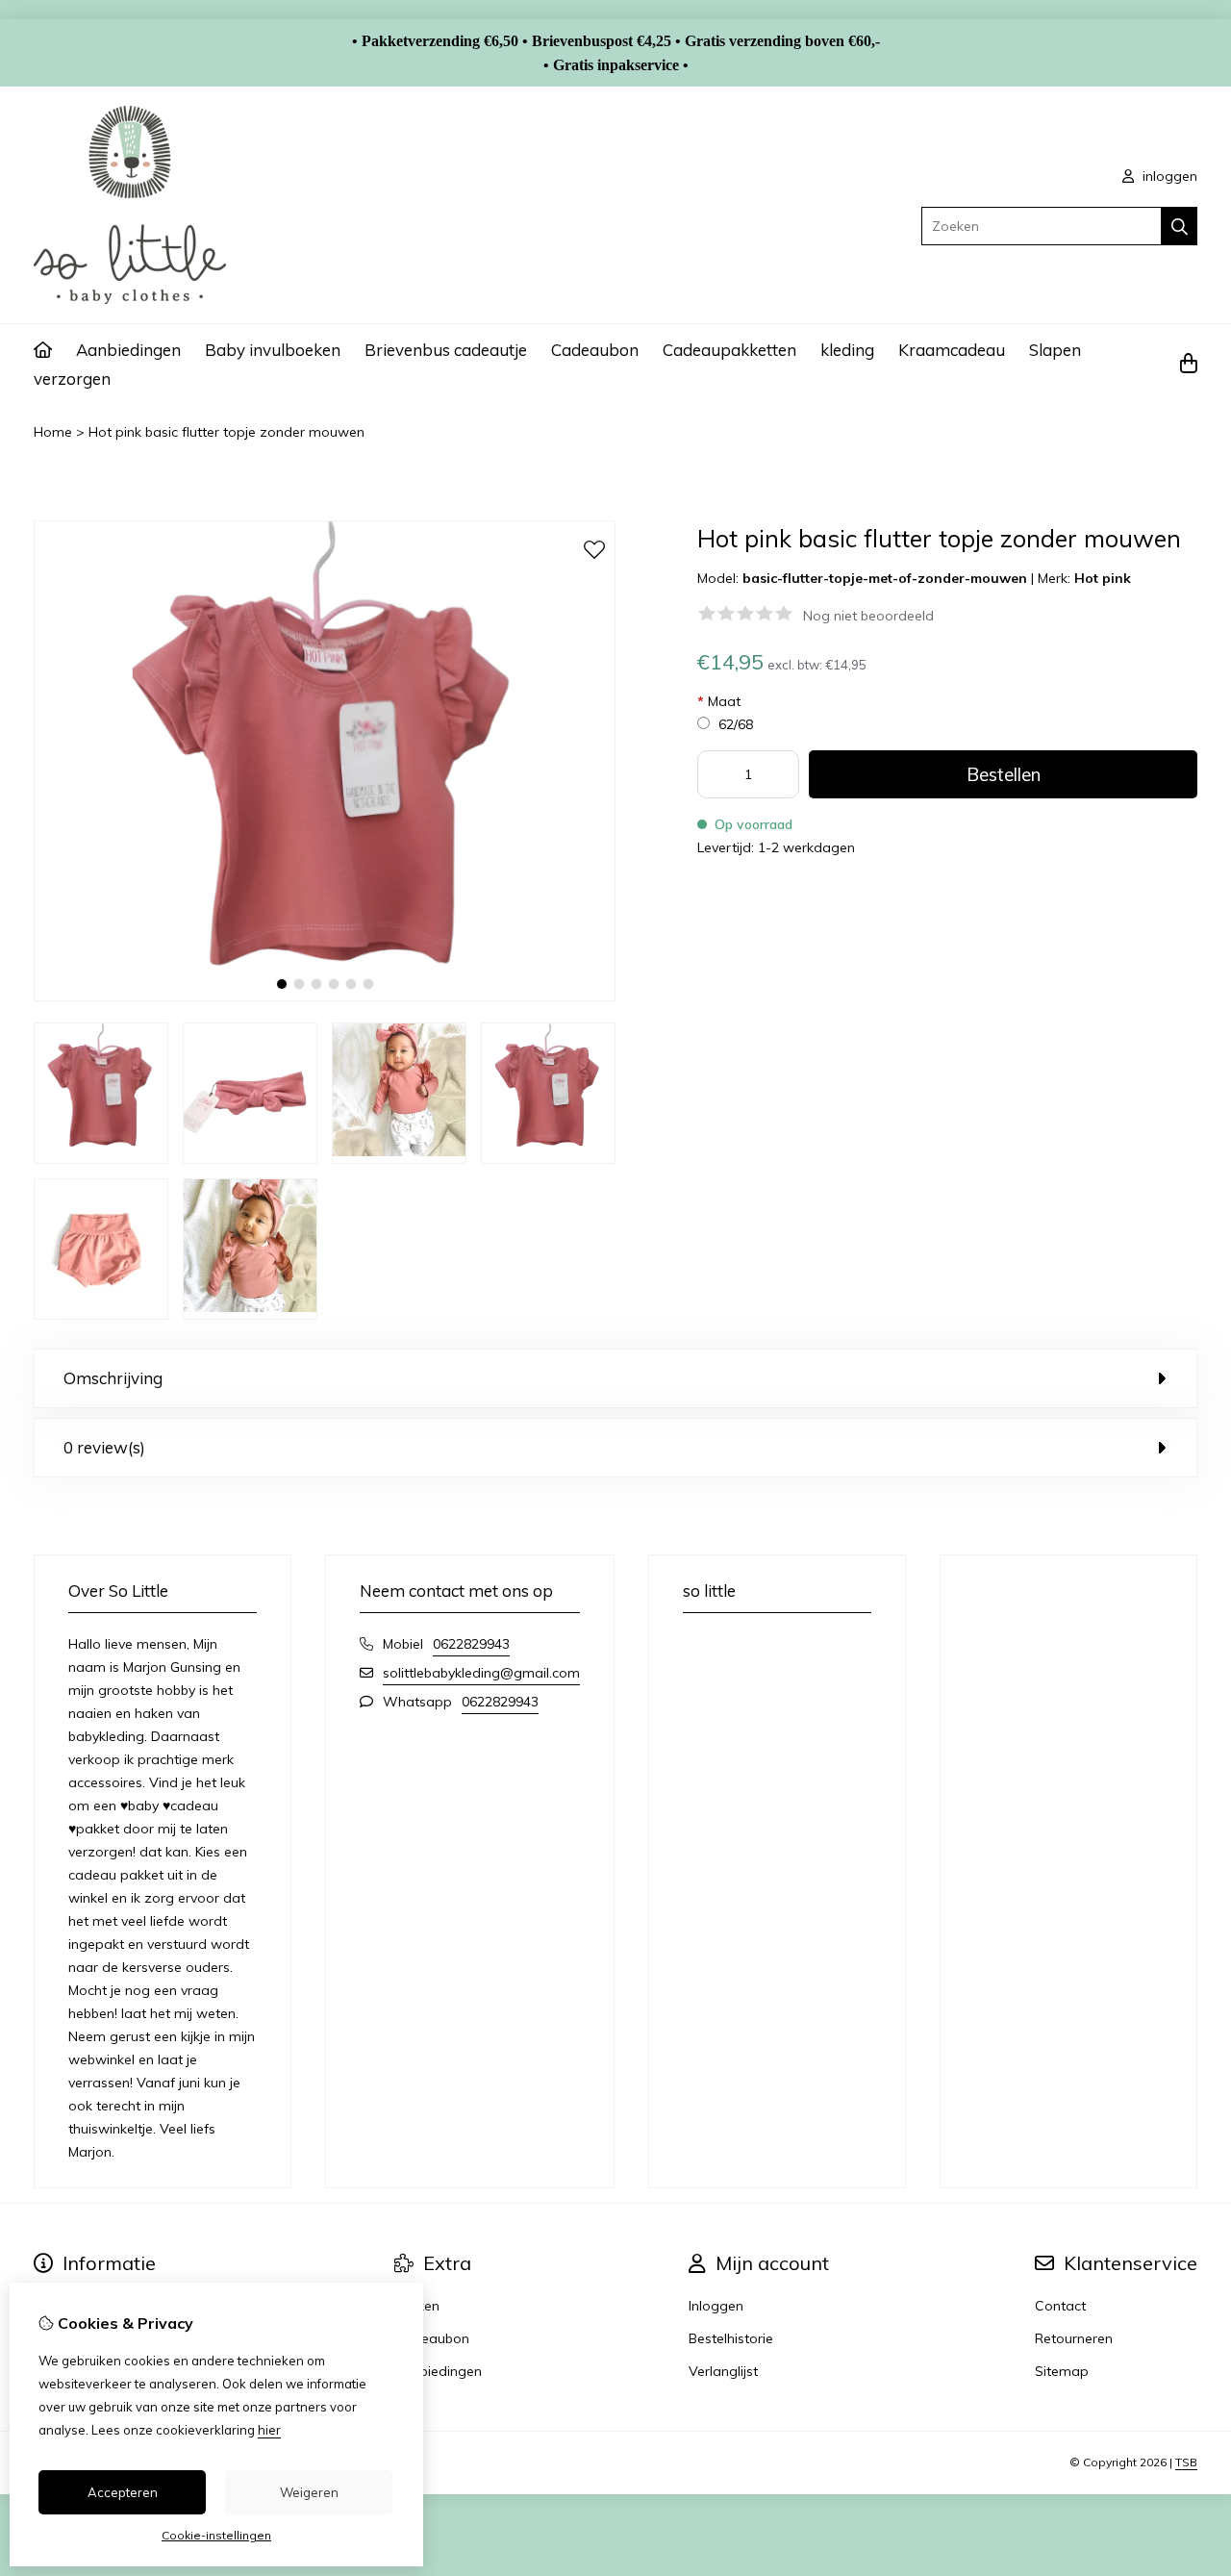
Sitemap (1062, 2371)
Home (53, 432)
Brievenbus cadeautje (446, 350)
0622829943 (471, 1644)
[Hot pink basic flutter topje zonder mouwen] (325, 997)
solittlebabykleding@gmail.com (481, 1673)
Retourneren (1074, 2338)
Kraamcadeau (952, 350)
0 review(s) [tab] (104, 1447)
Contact (1060, 2306)
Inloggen (716, 2306)
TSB (1186, 2462)
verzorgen (72, 379)
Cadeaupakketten (729, 350)
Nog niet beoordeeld (868, 616)
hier (269, 2430)
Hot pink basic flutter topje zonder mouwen (226, 432)
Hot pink (1103, 578)
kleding (847, 350)
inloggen (1168, 176)
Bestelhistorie (731, 2338)
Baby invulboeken (273, 350)
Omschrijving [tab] (113, 1378)
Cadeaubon (595, 350)
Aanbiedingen (128, 350)
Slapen (1055, 350)
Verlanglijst (723, 2371)
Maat (719, 701)
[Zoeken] (1180, 226)
